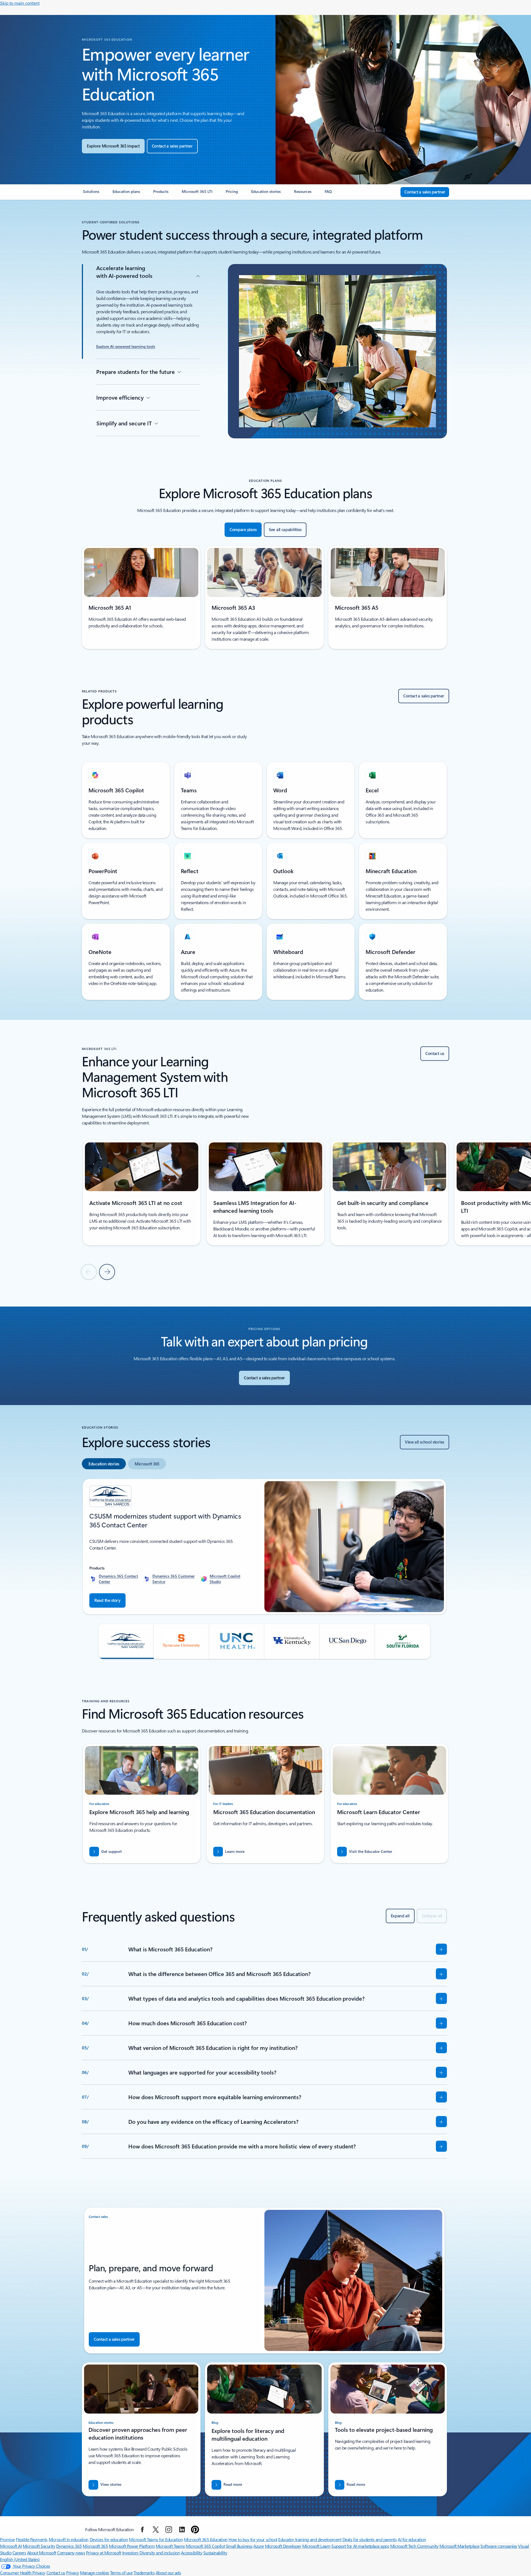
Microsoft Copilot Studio (225, 1579)
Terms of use (121, 2573)
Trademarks (144, 2573)
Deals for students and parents (370, 2539)
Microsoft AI (11, 2546)
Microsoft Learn (316, 2546)
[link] (91, 194)
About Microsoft (42, 2553)
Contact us (56, 2573)
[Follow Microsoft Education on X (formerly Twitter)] (156, 2530)
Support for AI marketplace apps (360, 2546)
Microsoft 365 (95, 2546)
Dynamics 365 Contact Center (118, 1579)
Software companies (499, 2546)
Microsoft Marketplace (460, 2546)
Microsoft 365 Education (206, 2539)
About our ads (168, 2573)
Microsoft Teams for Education (156, 2539)
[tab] (104, 1464)
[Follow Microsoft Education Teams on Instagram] (169, 2530)
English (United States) (20, 2559)
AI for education (412, 2539)
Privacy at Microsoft (104, 2553)
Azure (259, 2546)
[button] (126, 1641)
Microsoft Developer (283, 2546)
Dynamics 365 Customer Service (174, 1579)
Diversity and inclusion (160, 2553)
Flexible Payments (32, 2539)
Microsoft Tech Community (414, 2546)
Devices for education (109, 2539)
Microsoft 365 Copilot (205, 2546)
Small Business (239, 2546)
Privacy (73, 2573)
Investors (130, 2553)
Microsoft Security (39, 2546)
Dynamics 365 (69, 2546)
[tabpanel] (264, 1568)
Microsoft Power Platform (132, 2546)
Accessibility (192, 2553)
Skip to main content (20, 3)
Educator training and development (310, 2539)
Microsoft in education (69, 2539)
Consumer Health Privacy (23, 2573)
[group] (142, 1193)
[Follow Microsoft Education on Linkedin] (182, 2530)
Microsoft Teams (170, 2546)
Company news (71, 2553)
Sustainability (215, 2553)
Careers (19, 2553)
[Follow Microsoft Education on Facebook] (142, 2530)
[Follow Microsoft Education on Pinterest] (195, 2530)
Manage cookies (94, 2573)
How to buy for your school (253, 2539)
